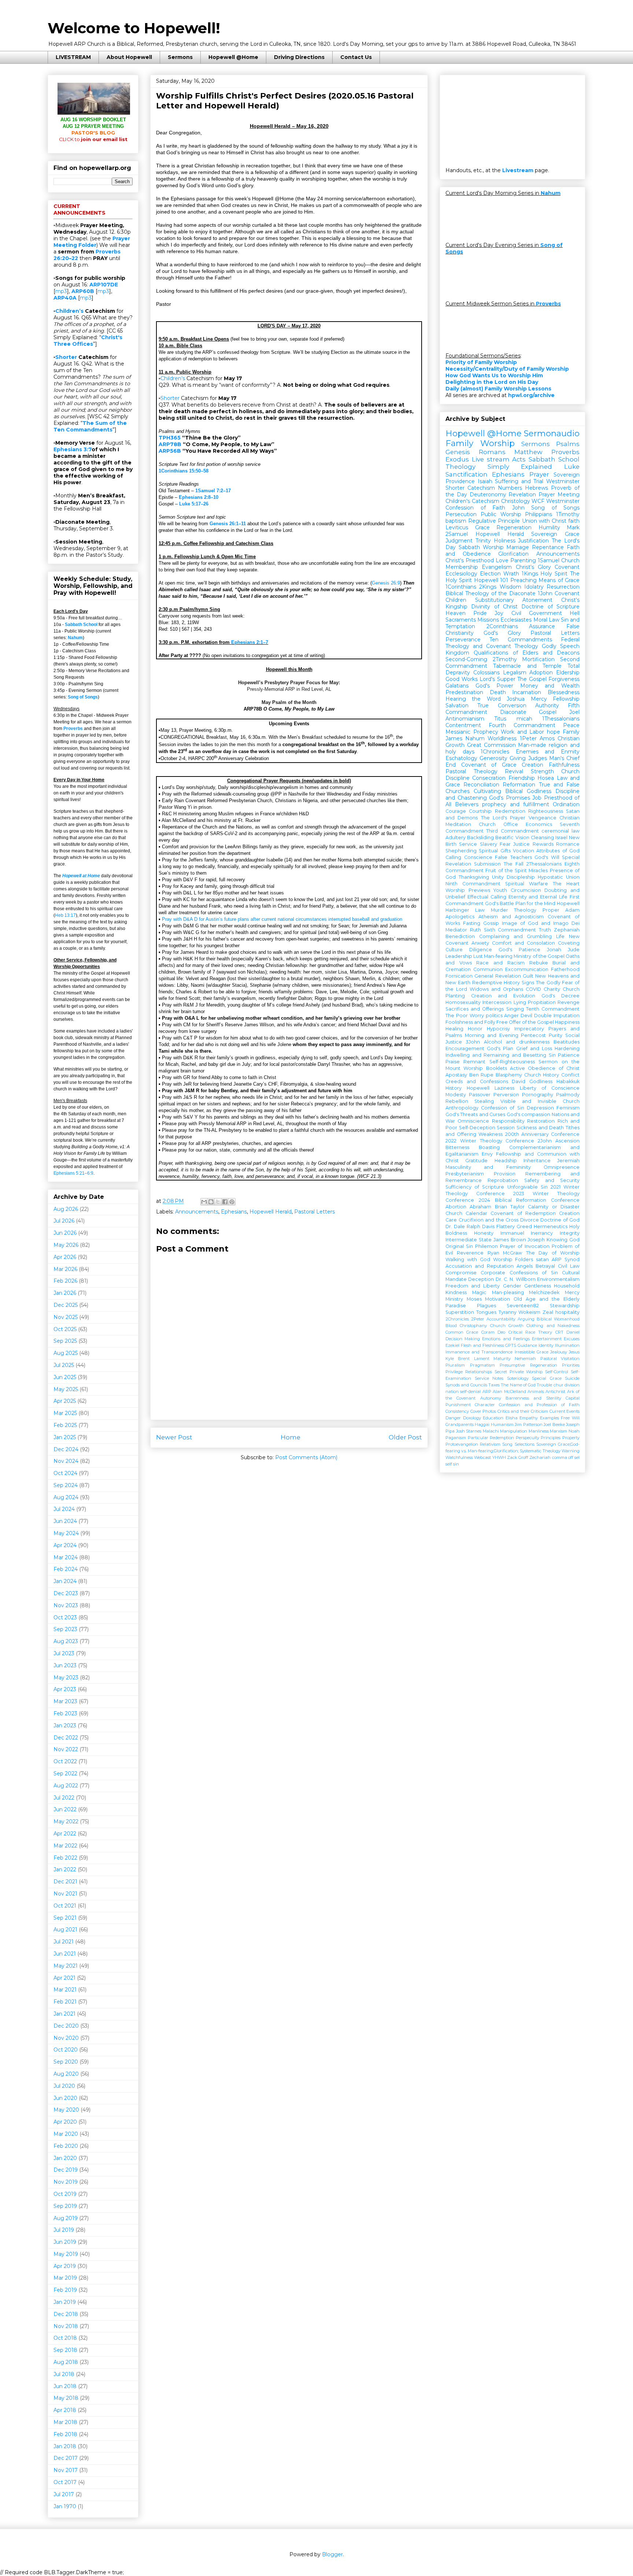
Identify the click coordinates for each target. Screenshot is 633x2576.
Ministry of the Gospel (539, 956)
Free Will (570, 1418)
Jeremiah (568, 1161)
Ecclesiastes (516, 620)
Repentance (548, 547)
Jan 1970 (65, 2506)
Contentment (463, 725)
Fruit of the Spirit (506, 870)
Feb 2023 (65, 1713)
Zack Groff (518, 1457)
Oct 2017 (65, 2482)
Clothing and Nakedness (553, 1326)
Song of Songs (83, 697)
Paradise (456, 1306)
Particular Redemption (491, 1438)
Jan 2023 (65, 1726)
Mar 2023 (65, 1701)
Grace (482, 527)
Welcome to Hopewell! (134, 28)
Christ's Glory (533, 567)
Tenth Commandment (553, 1009)
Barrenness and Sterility (533, 1398)
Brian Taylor (510, 1207)
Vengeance (543, 818)
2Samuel (457, 534)
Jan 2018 (65, 2446)
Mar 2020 (66, 2134)
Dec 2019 (66, 2170)
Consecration (489, 778)
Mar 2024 (66, 1557)
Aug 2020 (66, 2074)
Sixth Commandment (510, 930)
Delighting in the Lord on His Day (492, 382)
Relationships (479, 1372)
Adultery (456, 837)
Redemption (510, 811)
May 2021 (66, 1966)
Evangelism (497, 567)
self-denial (470, 1391)
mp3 (61, 291)
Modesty (456, 1095)
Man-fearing (498, 956)
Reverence (470, 1253)
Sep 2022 (65, 1773)
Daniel (573, 1332)
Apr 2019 (65, 2266)
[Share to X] (218, 1202)
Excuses (572, 1339)
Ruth (475, 930)
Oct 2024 (65, 1473)
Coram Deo (493, 1332)
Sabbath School (81, 624)
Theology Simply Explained (499, 467)
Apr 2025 (65, 1401)
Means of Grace (559, 580)
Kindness (456, 1292)
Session (506, 1128)
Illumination (567, 1345)
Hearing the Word (473, 699)
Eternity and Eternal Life (538, 897)
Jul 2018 (64, 2374)
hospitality (567, 1312)
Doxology (472, 1418)
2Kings (488, 587)
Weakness (491, 1134)
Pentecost (533, 1035)
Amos (547, 738)
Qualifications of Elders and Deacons (527, 653)
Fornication (459, 976)
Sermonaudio (552, 433)
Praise (453, 1062)
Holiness (505, 541)
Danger (453, 1418)
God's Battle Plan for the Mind (520, 903)
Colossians (486, 672)
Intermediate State (469, 1240)
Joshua (516, 699)
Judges (538, 758)
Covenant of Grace (489, 765)
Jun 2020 (65, 2098)
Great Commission (491, 745)
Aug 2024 (66, 1497)
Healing (454, 1029)
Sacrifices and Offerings (475, 1009)
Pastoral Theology (471, 771)
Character (485, 1405)
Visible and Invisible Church (540, 1101)
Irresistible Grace (532, 1352)
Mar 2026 (65, 1269)
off (571, 1457)
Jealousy (559, 1352)
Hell (575, 613)
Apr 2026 (65, 1257)
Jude (574, 950)
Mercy (539, 699)
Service (468, 844)
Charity (552, 989)
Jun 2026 (65, 1233)
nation (452, 1391)
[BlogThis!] (211, 1202)
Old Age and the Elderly (547, 1299)
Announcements (197, 1212)
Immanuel (512, 1233)
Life (560, 936)
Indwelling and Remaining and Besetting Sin (501, 1055)
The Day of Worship (553, 1253)
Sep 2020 (66, 2062)
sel (577, 1457)
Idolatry (534, 587)
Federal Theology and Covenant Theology (512, 643)
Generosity (493, 758)
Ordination (566, 804)
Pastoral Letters (314, 1212)
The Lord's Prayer (503, 818)
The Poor (457, 1015)
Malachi (491, 1431)
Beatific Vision (512, 837)
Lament (482, 1359)
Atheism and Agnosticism (511, 917)
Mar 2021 (65, 1990)
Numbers (510, 488)
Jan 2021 (64, 2014)
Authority (547, 705)
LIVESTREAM (73, 57)
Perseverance (463, 640)
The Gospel (532, 679)
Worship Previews (468, 890)
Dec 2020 (66, 2026)
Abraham (480, 1207)
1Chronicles (495, 752)
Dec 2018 (66, 2314)
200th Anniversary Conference (542, 1134)
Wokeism (529, 1312)
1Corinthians (461, 587)
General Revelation (497, 976)
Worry (477, 1015)
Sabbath (469, 547)
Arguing (526, 1319)
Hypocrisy (498, 1029)
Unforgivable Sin (527, 1187)
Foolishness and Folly (470, 1022)
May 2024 (66, 1533)
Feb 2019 (65, 2290)
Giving (518, 758)
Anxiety (480, 943)
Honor (475, 1029)
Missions (488, 620)
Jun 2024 (65, 1521)
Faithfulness (564, 765)
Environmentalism (558, 1279)
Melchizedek (544, 1292)
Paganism (456, 1438)
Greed (524, 1226)
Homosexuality (463, 1002)
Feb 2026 (65, 1281)
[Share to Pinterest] (232, 1202)
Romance (568, 844)
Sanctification (467, 474)
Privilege (454, 1372)
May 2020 (66, 2110)
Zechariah (540, 1457)
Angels (525, 1266)
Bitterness (457, 1147)
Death (498, 692)
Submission (487, 864)
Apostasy (456, 1075)
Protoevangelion (462, 1444)
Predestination (464, 692)
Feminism (568, 1108)
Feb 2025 (65, 1425)
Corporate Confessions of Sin (519, 1273)
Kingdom (457, 653)
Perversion (506, 1095)
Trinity (483, 541)
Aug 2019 (66, 2218)
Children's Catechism (472, 501)
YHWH (499, 1457)
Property (571, 1438)
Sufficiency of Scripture (475, 1187)
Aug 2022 (66, 1786)
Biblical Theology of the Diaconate (491, 593)
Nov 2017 (66, 2470)
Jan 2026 (65, 1293)
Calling (453, 857)
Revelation (522, 494)
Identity (546, 1345)
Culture (454, 950)
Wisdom (510, 587)
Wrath (511, 574)
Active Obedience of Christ (545, 1068)
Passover (480, 1095)
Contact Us (356, 57)
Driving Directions (299, 57)
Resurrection (563, 587)
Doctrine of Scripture (550, 607)
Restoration (541, 1121)
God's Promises (510, 798)
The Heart (566, 884)
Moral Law (546, 620)
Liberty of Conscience (550, 1088)
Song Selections (518, 1444)
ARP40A (65, 298)
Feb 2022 (65, 1858)
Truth (545, 930)
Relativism (490, 1444)
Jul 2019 (64, 2230)
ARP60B (83, 291)
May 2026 (66, 1245)
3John (473, 1042)
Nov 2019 (66, 2182)
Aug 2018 (66, 2362)
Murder (499, 910)
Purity (556, 1035)
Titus (500, 719)
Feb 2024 (66, 1569)
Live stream (491, 459)
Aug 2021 (65, 1930)
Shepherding (461, 851)
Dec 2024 (66, 1449)
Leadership (459, 956)
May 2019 (66, 2254)
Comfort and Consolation (523, 943)
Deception (481, 1279)
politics (494, 1015)
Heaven (456, 613)
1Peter (528, 738)
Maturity (502, 1359)
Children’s (173, 378)
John (518, 508)
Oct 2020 (66, 2050)
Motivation (497, 1299)
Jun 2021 (65, 1954)
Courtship (480, 811)
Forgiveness (564, 679)
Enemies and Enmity (548, 752)
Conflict (570, 1075)
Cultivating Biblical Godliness (512, 791)
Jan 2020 (65, 2158)
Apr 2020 (65, 2122)
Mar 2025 (65, 1413)
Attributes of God (558, 851)
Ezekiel (452, 1345)
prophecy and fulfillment (516, 804)
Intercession (497, 1002)
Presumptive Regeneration (528, 1365)
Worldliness (502, 738)
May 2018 (66, 2398)
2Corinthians (502, 626)
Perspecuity (527, 1438)
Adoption (541, 672)
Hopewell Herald (271, 1212)
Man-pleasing (508, 1292)
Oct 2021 (65, 1906)
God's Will (547, 857)
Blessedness (564, 692)
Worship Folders (513, 1259)
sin (456, 1464)
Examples (549, 1418)
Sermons (180, 57)
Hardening (567, 1048)
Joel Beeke (554, 1424)
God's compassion (528, 1114)
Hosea (546, 778)
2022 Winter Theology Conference (490, 1141)
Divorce (530, 1220)
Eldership (568, 672)
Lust (478, 956)
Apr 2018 (65, 2410)
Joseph (536, 1240)
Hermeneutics (551, 1226)
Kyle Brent (458, 1359)
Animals (536, 1391)
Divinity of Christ (494, 607)
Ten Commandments (521, 640)
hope (554, 732)
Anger (511, 1015)
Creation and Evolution (503, 996)
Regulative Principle (494, 521)
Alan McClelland (509, 1391)
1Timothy (568, 514)
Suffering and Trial (519, 481)
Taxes (494, 1385)
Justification (533, 541)
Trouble (544, 1385)
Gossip (491, 923)
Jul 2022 (64, 1798)
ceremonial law (560, 831)
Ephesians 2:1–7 (250, 642)
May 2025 (66, 1389)
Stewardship (565, 1306)
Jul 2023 (64, 1653)
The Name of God (518, 1385)
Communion (488, 969)
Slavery (488, 844)
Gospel (548, 712)
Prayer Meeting (559, 494)
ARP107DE (104, 285)
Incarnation (527, 692)
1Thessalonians (561, 719)
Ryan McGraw (505, 1253)
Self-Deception (477, 1128)
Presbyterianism (465, 1174)
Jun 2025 (65, 1377)
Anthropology (462, 1108)
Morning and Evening (492, 1035)
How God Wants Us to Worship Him (494, 375)
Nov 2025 (66, 1317)
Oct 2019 (65, 2194)
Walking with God (468, 1259)
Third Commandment (512, 831)
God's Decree (560, 996)
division (572, 1385)
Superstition (460, 1312)
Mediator (456, 930)
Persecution (461, 514)
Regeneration (514, 527)
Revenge (569, 1002)
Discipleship (521, 877)
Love (502, 560)
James (454, 738)
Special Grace (547, 1378)
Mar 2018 (65, 2422)
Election (490, 574)
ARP (487, 1391)
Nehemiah (525, 1359)
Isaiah (485, 481)
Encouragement (465, 1048)
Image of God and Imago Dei (541, 923)
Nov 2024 (66, 1461)
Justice (521, 844)
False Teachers (513, 857)
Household (567, 1286)
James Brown (510, 1240)
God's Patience (519, 950)
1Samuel (549, 560)
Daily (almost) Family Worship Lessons (498, 389)
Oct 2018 (65, 2338)
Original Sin (459, 1246)
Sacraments (461, 620)
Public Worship (501, 514)
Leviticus (457, 527)
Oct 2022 (65, 1761)
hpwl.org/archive (531, 395)
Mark (573, 527)
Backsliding (480, 837)
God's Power (495, 686)
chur (558, 1385)
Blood (451, 1326)
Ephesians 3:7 (73, 449)
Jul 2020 (64, 2086)
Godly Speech (561, 646)
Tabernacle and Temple (527, 666)
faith (574, 521)
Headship (506, 1161)
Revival (514, 771)
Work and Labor (522, 732)
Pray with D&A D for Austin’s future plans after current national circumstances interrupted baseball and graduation (282, 919)
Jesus (574, 1352)
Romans (492, 452)
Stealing (484, 1101)
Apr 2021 (64, 1978)
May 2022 (66, 1821)
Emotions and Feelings (506, 1339)
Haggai (482, 1424)
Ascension (567, 1141)
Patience (569, 1055)
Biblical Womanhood (558, 1319)
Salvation (457, 705)
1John (545, 593)
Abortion (456, 1207)
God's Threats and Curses (475, 1114)
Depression (540, 1108)
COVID (533, 989)
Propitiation (542, 1002)
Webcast (482, 1457)
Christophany (473, 1326)
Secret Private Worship (519, 1372)
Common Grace (462, 1332)
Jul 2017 (64, 2494)
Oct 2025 (65, 1329)
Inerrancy (542, 1233)
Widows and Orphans (496, 989)
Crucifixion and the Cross (489, 1220)
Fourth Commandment (522, 725)
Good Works (462, 679)
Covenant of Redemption (523, 1213)
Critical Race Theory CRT (536, 1332)
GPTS (511, 1345)
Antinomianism (465, 719)
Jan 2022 (65, 1869)
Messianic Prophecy (472, 732)
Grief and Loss (534, 1048)
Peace (571, 725)
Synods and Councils (466, 1385)
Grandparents (460, 1424)
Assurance (542, 626)
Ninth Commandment (473, 884)
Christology (516, 501)
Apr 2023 (65, 1689)
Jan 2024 (65, 1581)
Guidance (527, 1345)
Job (537, 798)
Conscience (478, 857)
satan (542, 1259)
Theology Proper (536, 910)
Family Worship (480, 443)
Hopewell (478, 1088)
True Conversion (502, 705)
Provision (505, 1174)
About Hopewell (129, 57)
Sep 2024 (66, 1485)
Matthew (528, 452)
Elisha (512, 1418)
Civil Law (569, 1266)
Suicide (572, 1378)
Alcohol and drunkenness (517, 1042)
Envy (487, 1154)
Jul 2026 (64, 1221)
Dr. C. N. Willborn (516, 1279)
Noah (574, 1431)
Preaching (523, 580)
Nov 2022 (66, 1749)
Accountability (501, 1319)
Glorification (513, 554)
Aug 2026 (66, 1209)
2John (545, 1141)
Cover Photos (483, 1411)
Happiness (567, 1022)
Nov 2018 (66, 2326)
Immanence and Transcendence (479, 1352)
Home (290, 1437)
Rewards (543, 844)
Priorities (571, 1365)
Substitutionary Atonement (514, 600)
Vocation (523, 851)
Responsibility (508, 1121)
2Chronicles (457, 1319)
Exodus (457, 459)
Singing (515, 1009)
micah (524, 719)
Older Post (405, 1437)
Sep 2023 (65, 1629)
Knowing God (563, 1240)
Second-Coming (466, 659)
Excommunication (527, 969)
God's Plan (500, 1048)
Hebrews (536, 488)
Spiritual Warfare (527, 884)
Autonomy (491, 1398)
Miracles (538, 870)
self (449, 1464)
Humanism (502, 1424)
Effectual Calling (487, 897)
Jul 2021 (64, 1942)
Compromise (461, 1273)
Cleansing (542, 837)
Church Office (498, 824)
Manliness (539, 1431)
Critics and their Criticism (523, 1411)
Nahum (75, 638)
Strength (542, 771)
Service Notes (489, 1378)
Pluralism (455, 1365)
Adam (572, 910)
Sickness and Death (540, 1128)
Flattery (506, 1226)
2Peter (478, 1319)
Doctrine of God (560, 1220)
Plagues (486, 1306)
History (454, 1088)
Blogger (332, 2554)
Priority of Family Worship (481, 362)
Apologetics (460, 917)
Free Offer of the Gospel (525, 1022)
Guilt (528, 976)
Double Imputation (557, 1015)
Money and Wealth (550, 686)
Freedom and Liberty (473, 1286)
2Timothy (505, 659)
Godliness (541, 1081)
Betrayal (545, 1266)
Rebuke (539, 963)
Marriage (518, 547)
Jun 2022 (65, 1809)
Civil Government (537, 613)
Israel (561, 837)
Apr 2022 (65, 1834)
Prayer (539, 474)
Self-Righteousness (512, 1062)
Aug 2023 (66, 1641)
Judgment (459, 541)
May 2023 (66, 1678)
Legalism (515, 672)
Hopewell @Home (233, 57)
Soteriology (518, 1378)
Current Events (565, 1411)
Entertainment (547, 1339)
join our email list (93, 139)
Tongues (486, 1312)
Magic (479, 1292)
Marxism (558, 1431)
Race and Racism (500, 963)
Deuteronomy (488, 494)
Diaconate (513, 712)
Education (493, 1418)
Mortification (538, 659)
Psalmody (568, 1095)
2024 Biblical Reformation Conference (529, 1200)
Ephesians (234, 1212)
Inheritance (537, 1161)
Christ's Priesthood (470, 560)
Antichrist (555, 1391)
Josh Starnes (469, 1431)
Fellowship (566, 699)
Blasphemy (509, 1075)
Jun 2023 (65, 1665)
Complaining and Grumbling (516, 936)
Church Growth (507, 1326)
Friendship (522, 778)
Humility (549, 527)
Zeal (548, 1312)
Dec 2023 (66, 1593)
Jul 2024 (64, 1509)
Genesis (458, 452)
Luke (572, 467)
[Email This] (204, 1202)
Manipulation (514, 1431)
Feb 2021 (65, 2002)
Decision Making (463, 1339)
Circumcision (526, 890)
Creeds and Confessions (477, 1081)
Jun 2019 (65, 2242)
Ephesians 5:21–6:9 (73, 1173)
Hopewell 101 (491, 580)
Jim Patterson (528, 1424)
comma (560, 1457)
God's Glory (502, 633)
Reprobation (503, 1180)
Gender (512, 1286)
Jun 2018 (65, 2386)
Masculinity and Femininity (488, 1167)
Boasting (489, 1147)
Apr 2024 (65, 1545)
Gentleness (538, 1286)
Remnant (474, 1062)
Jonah (554, 950)
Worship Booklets (485, 1068)
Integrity (570, 1233)
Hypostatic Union (559, 877)
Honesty (484, 1233)
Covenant (567, 567)
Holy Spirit (554, 574)
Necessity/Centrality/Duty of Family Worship (507, 369)
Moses (474, 1299)
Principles (551, 1438)
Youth (500, 890)
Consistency (457, 1411)
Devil (526, 1015)
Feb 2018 (65, 2434)
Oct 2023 (65, 1617)
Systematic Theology (540, 1451)
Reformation (519, 785)
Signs (528, 983)
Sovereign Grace (555, 534)
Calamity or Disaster (554, 1207)
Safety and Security (552, 1180)
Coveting (569, 943)
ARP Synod (566, 1259)
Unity (498, 877)
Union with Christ (544, 521)
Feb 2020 (66, 2146)
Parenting (523, 560)
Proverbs (73, 729)
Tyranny (508, 1312)
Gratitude (476, 1161)
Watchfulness (459, 1457)
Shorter (170, 398)
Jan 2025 (65, 1437)
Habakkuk (568, 1081)
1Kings (530, 574)
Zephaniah (567, 930)
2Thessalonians (544, 864)
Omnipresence (562, 1167)
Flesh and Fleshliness (482, 1345)
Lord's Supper (497, 679)
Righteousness (546, 811)
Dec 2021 (65, 1882)
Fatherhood (565, 969)
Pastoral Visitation (560, 1359)
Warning (571, 1451)
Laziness (504, 1088)
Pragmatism (482, 1365)
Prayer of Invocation (525, 1246)
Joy (499, 613)
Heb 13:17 (65, 915)
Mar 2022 (65, 1846)
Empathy (529, 1418)
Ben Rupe (482, 1075)
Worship (493, 547)
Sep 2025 (65, 1341)
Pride (480, 613)
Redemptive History (496, 983)
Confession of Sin (502, 1108)
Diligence (481, 950)
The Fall (514, 864)
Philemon (486, 1246)
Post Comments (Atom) (306, 1457)
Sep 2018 (65, 2350)
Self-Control (557, 1372)
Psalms (568, 444)
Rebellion (457, 1101)
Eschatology (461, 758)
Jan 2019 (65, 2302)
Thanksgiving (474, 877)
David (519, 1081)
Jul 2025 (64, 1365)
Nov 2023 (66, 1605)
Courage (456, 811)
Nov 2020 (66, 2038)
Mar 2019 (65, 2278)
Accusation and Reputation (480, 1266)
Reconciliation (481, 785)
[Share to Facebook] (225, 1202)
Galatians (457, 686)
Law (480, 910)
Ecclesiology (461, 574)
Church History (542, 1075)
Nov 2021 (65, 1894)
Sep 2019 (65, 2206)
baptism (456, 521)
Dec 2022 (66, 1738)
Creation (532, 765)
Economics (539, 824)
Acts (519, 459)
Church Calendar (466, 1213)
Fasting (472, 923)
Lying (520, 1002)
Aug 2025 (66, 1353)
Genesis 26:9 (386, 583)
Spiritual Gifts (495, 851)
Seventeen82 (523, 1306)
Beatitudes (567, 1042)
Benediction (460, 936)
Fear (505, 844)
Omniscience (473, 1121)
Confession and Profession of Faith (539, 1405)
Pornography (538, 1095)
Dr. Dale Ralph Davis (470, 1226)
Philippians (538, 514)
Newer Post (174, 1437)
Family (571, 732)
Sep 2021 (65, 1918)
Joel (574, 712)
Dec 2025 (66, 1305)
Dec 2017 (66, 2458)
